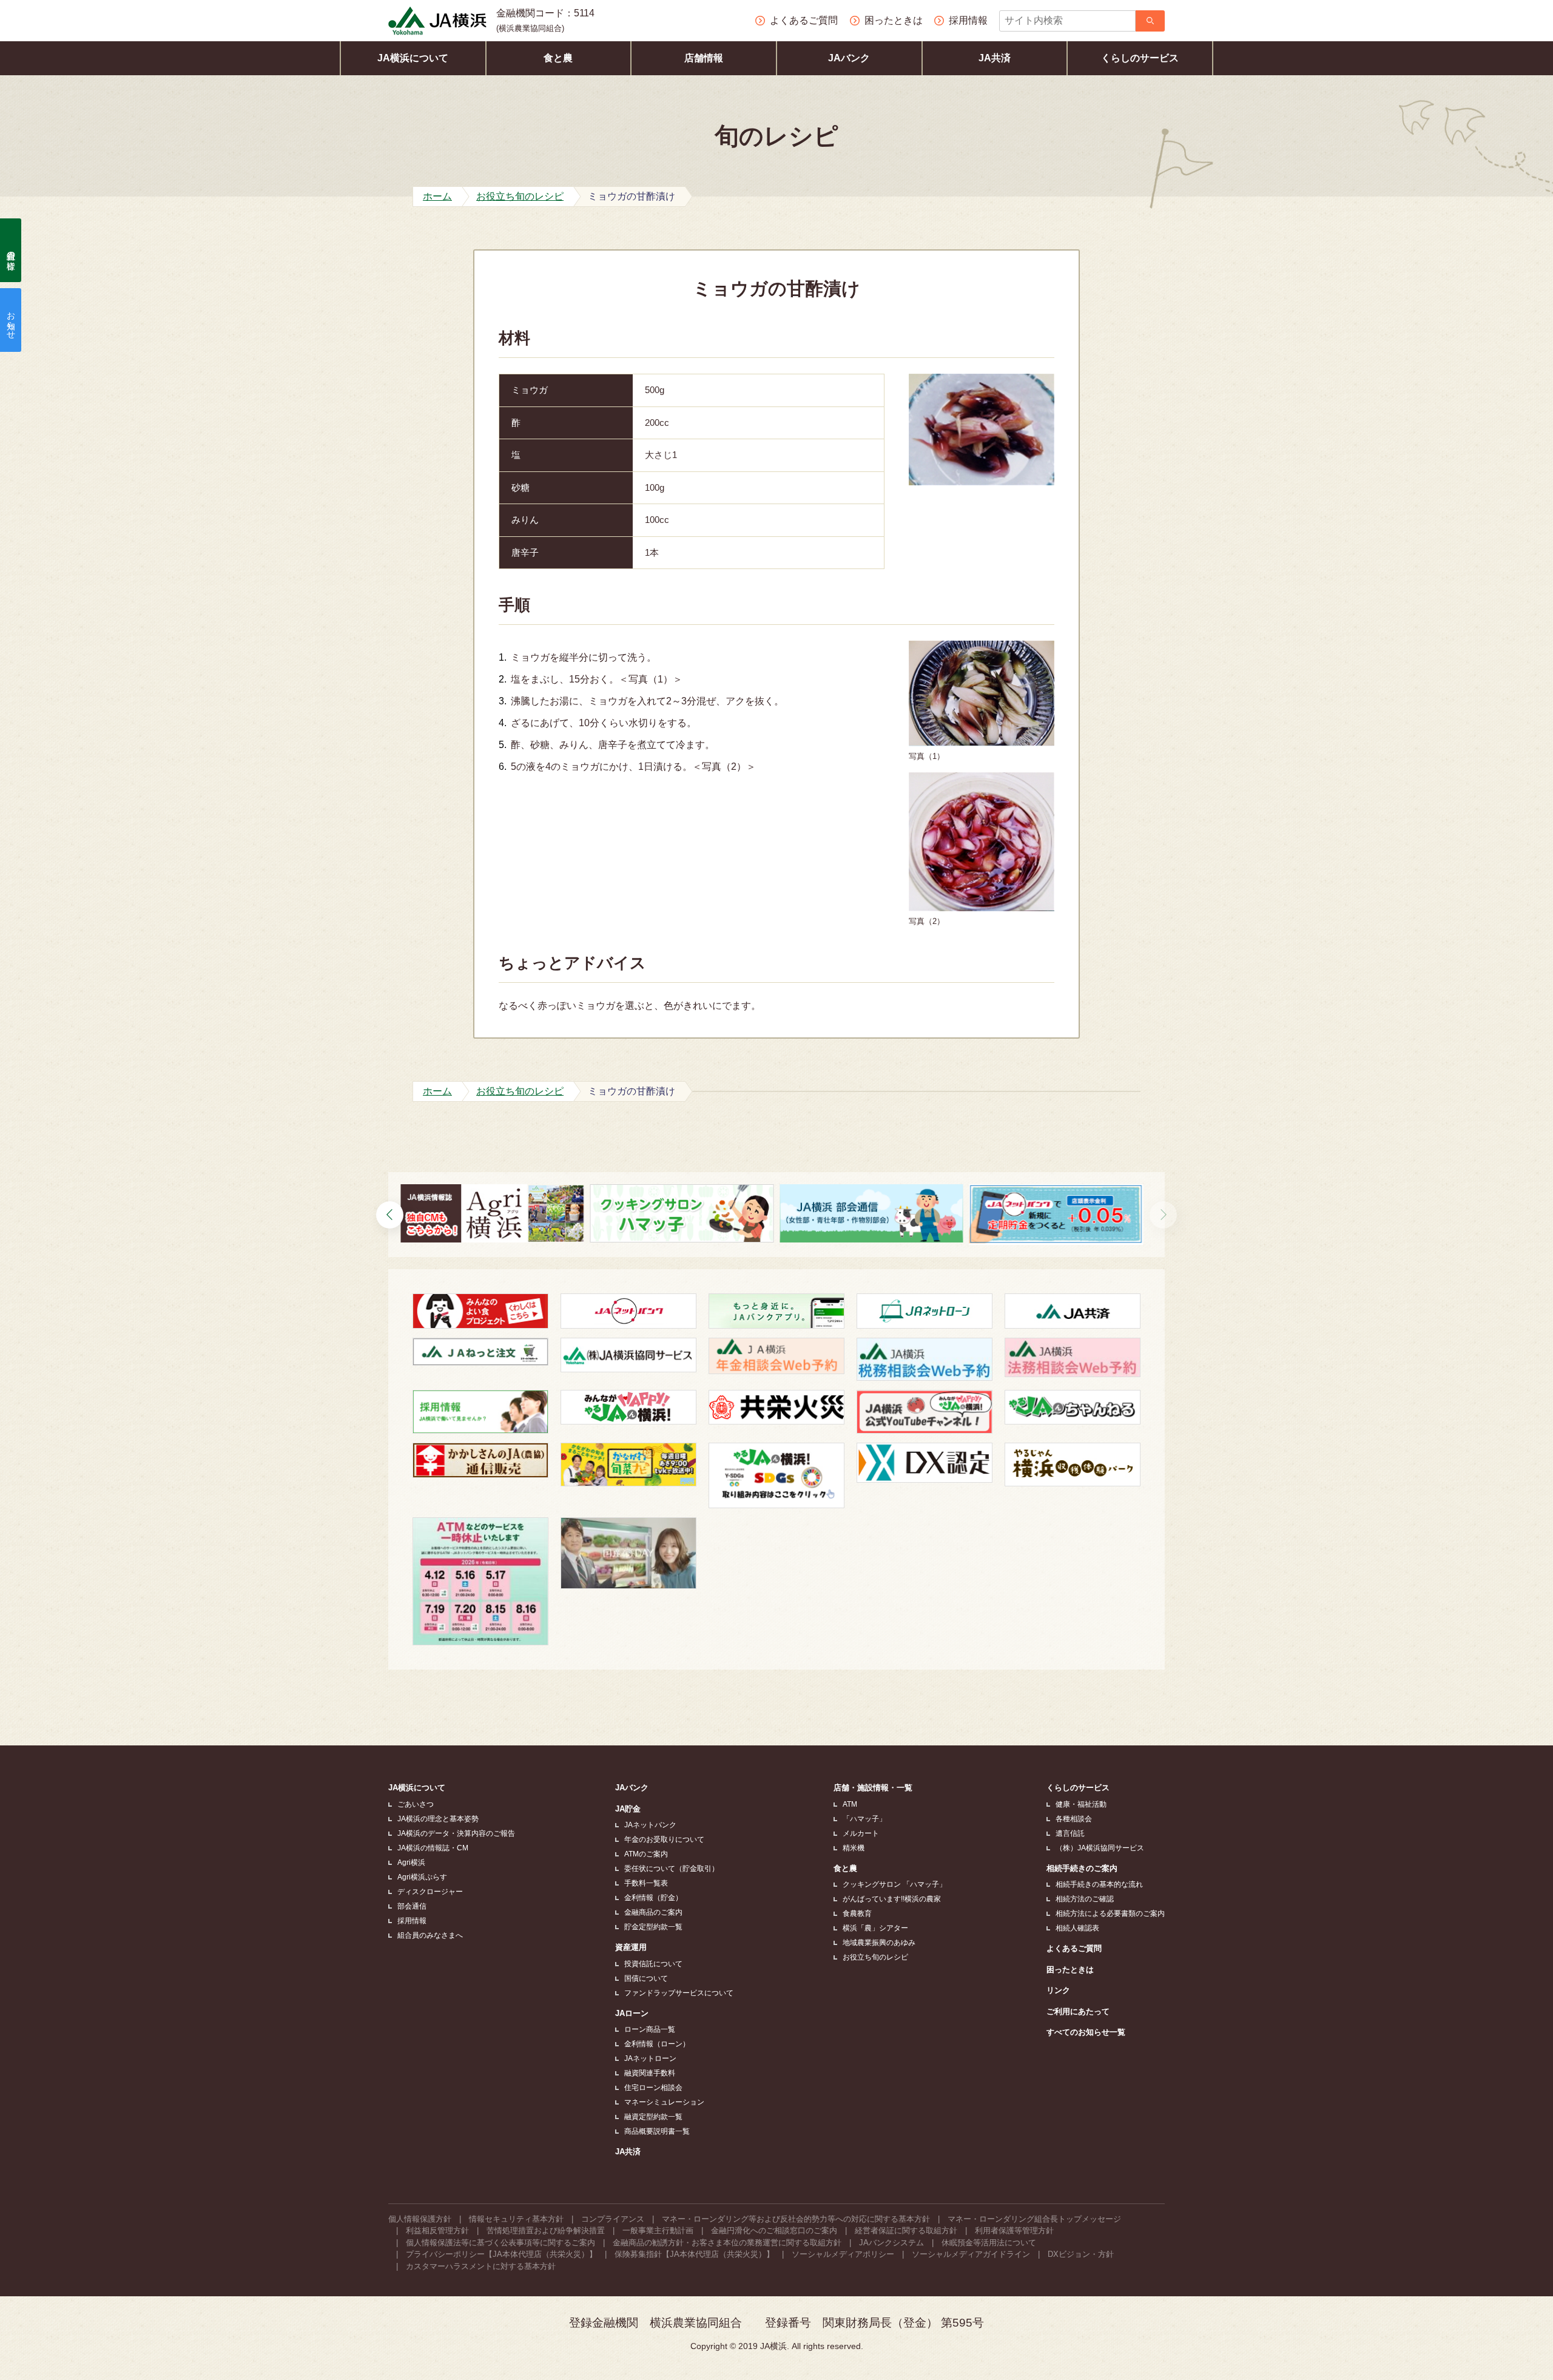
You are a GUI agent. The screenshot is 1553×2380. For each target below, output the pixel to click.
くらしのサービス (1140, 58)
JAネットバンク (650, 1825)
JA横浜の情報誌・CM (433, 1848)
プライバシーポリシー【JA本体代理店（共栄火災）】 (501, 2254)
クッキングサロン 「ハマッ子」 (894, 1884)
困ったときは (1070, 1970)
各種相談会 (1074, 1819)
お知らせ (11, 320)
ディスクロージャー (430, 1892)
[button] (1163, 1215)
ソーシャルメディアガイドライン (971, 2254)
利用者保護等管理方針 (1014, 2230)
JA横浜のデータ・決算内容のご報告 (456, 1833)
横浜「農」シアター (875, 1928)
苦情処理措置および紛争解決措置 (546, 2230)
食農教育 (857, 1913)
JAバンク (849, 58)
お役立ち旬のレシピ (875, 1957)
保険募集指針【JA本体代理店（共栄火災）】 (694, 2254)
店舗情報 (704, 58)
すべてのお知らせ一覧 (1086, 2032)
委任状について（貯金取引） (672, 1869)
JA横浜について (413, 58)
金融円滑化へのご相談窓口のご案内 (774, 2230)
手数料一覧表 (646, 1883)
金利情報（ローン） (657, 2044)
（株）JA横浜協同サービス (1100, 1848)
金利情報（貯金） (653, 1898)
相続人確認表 (1077, 1928)
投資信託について (653, 1964)
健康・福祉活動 (1081, 1804)
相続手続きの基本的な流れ (1099, 1884)
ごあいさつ (416, 1804)
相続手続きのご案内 (1082, 1868)
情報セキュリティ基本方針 (516, 2219)
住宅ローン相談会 (653, 2088)
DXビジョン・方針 (1081, 2254)
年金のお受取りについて (664, 1839)
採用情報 (412, 1921)
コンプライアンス (613, 2219)
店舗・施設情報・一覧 (873, 1788)
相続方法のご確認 (1085, 1899)
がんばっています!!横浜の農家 (892, 1899)
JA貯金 (628, 1809)
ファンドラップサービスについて (679, 1993)
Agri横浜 (411, 1863)
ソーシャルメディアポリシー (843, 2254)
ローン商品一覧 (650, 2029)
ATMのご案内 (646, 1854)
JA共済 (995, 58)
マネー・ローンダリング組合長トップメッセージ (1034, 2219)
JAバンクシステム (891, 2243)
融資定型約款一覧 (653, 2117)
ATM (850, 1804)
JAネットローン (650, 2058)
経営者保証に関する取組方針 (906, 2230)
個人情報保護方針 (420, 2219)
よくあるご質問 (1074, 1948)
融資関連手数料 (650, 2073)
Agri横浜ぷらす (422, 1877)
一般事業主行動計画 (658, 2230)
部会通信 (412, 1906)
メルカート (861, 1833)
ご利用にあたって (1078, 2011)
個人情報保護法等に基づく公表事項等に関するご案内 (500, 2243)
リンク (1058, 1990)
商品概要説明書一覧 (657, 2131)
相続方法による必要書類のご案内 (1110, 1913)
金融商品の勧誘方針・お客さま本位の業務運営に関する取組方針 (727, 2243)
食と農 (558, 58)
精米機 (854, 1848)
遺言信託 (1070, 1833)
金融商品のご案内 (653, 1912)
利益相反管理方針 (437, 2230)
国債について (646, 1978)
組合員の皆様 (11, 251)
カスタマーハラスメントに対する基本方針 (481, 2266)
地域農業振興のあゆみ (879, 1943)
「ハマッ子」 (864, 1819)
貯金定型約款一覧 (653, 1927)
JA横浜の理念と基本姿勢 (438, 1819)
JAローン (632, 2013)
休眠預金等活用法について (989, 2243)
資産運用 (631, 1947)
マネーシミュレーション (664, 2102)
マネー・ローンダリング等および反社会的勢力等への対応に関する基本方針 (796, 2219)
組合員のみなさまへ (430, 1935)
